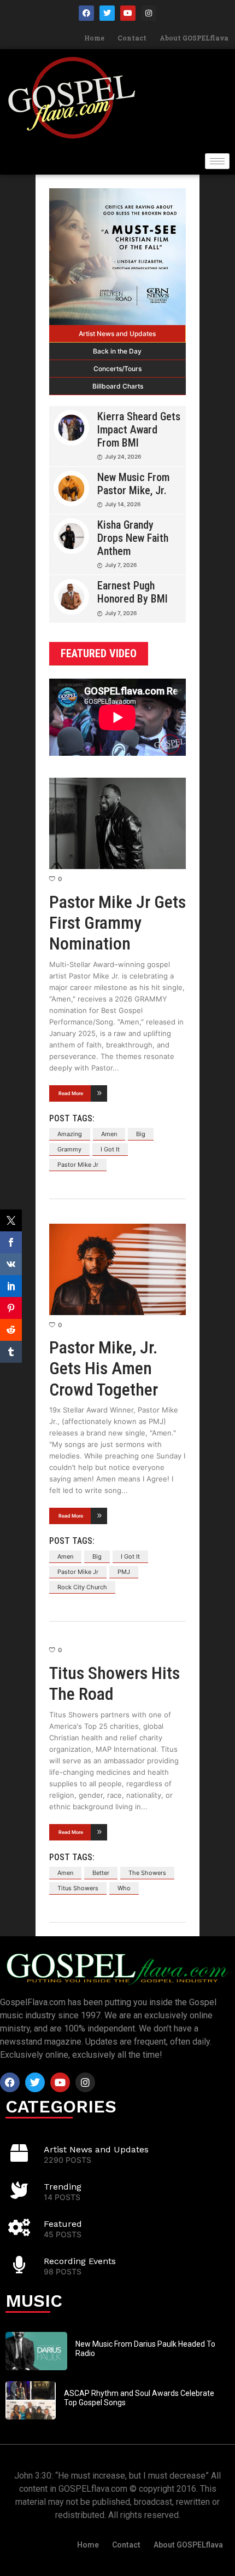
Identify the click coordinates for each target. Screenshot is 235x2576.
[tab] (117, 334)
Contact (132, 38)
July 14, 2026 (123, 504)
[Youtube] (128, 13)
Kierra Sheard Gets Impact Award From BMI (139, 430)
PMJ (124, 1572)
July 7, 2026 (121, 565)
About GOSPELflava (194, 38)
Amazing (70, 1134)
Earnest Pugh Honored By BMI (133, 592)
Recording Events (80, 2261)
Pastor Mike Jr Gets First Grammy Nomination (117, 923)
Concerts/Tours (117, 369)
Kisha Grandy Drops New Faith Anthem (133, 538)
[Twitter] (107, 13)
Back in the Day (117, 351)
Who (124, 1888)
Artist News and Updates (117, 334)
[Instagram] (149, 13)
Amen (109, 1134)
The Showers (147, 1873)
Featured (63, 2224)
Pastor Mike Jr (78, 1165)
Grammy (69, 1149)
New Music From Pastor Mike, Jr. (133, 484)
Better (101, 1873)
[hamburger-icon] (217, 161)
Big (141, 1134)
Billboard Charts (118, 386)
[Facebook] (86, 13)
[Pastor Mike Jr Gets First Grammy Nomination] (117, 823)
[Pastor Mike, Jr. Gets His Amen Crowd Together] (117, 1269)
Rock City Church (82, 1587)
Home (94, 38)
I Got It (110, 1149)
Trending (63, 2187)
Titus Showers (78, 1888)
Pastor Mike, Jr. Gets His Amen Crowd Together (104, 1368)
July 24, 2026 (123, 456)
